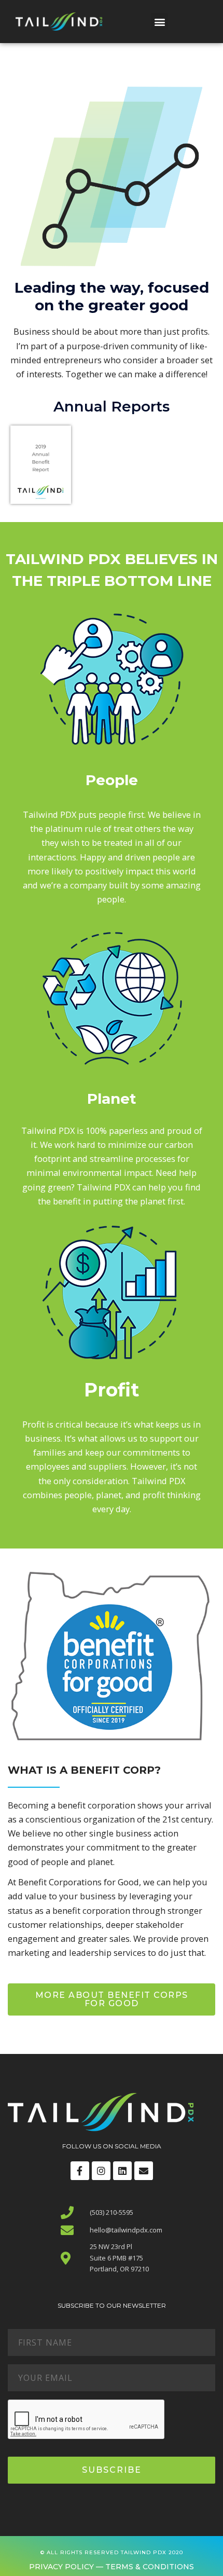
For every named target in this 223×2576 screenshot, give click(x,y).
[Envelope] (144, 2171)
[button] (159, 22)
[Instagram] (101, 2171)
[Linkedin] (122, 2171)
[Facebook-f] (80, 2171)
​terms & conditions (149, 2567)
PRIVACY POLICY (61, 2567)
